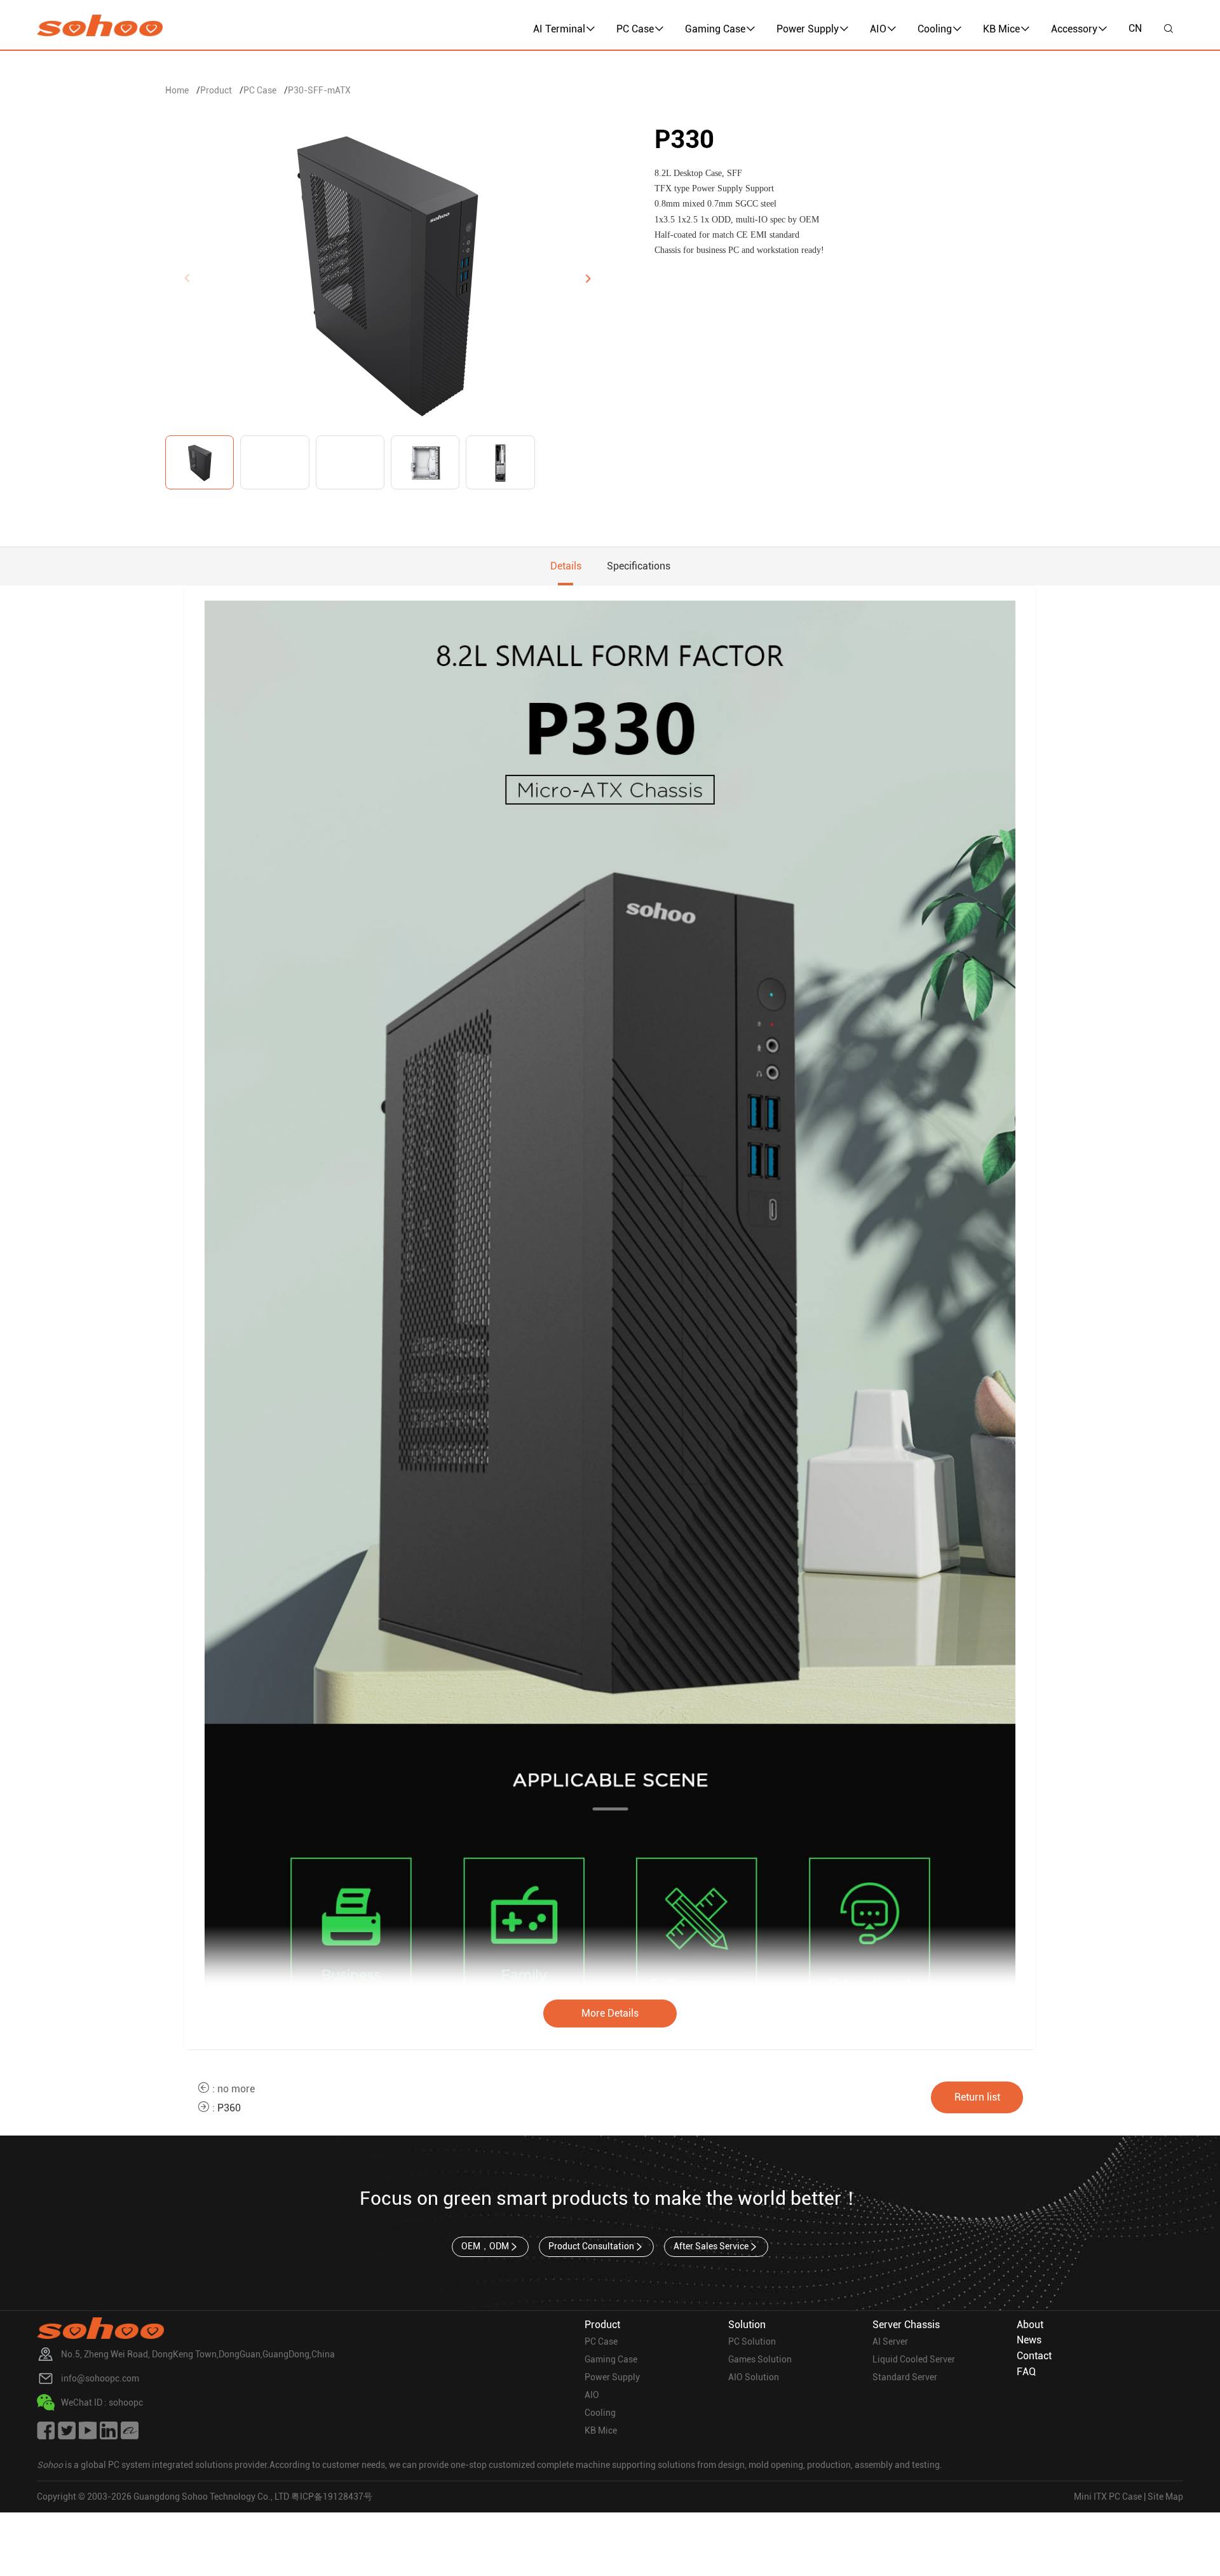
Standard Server (905, 2377)
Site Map (1165, 2497)
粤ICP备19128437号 (332, 2497)
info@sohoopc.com (100, 2378)
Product (216, 90)
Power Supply (808, 29)
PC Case (635, 29)
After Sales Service (711, 2246)
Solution (747, 2325)
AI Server (890, 2341)
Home (177, 90)
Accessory (1074, 29)
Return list (977, 2097)
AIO (878, 29)
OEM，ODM (485, 2246)
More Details (610, 2013)
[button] (588, 278)
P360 (229, 2108)
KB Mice (1001, 29)
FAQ (1026, 2372)
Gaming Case (715, 29)
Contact (1034, 2356)
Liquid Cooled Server (914, 2359)
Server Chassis (906, 2325)
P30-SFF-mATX (319, 90)
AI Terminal (559, 29)
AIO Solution (754, 2377)
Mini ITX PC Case (1108, 2497)
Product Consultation (591, 2246)
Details (566, 566)
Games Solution (760, 2359)
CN (1135, 28)
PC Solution (752, 2341)
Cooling (935, 29)
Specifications (639, 566)
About (1030, 2325)
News (1029, 2340)
